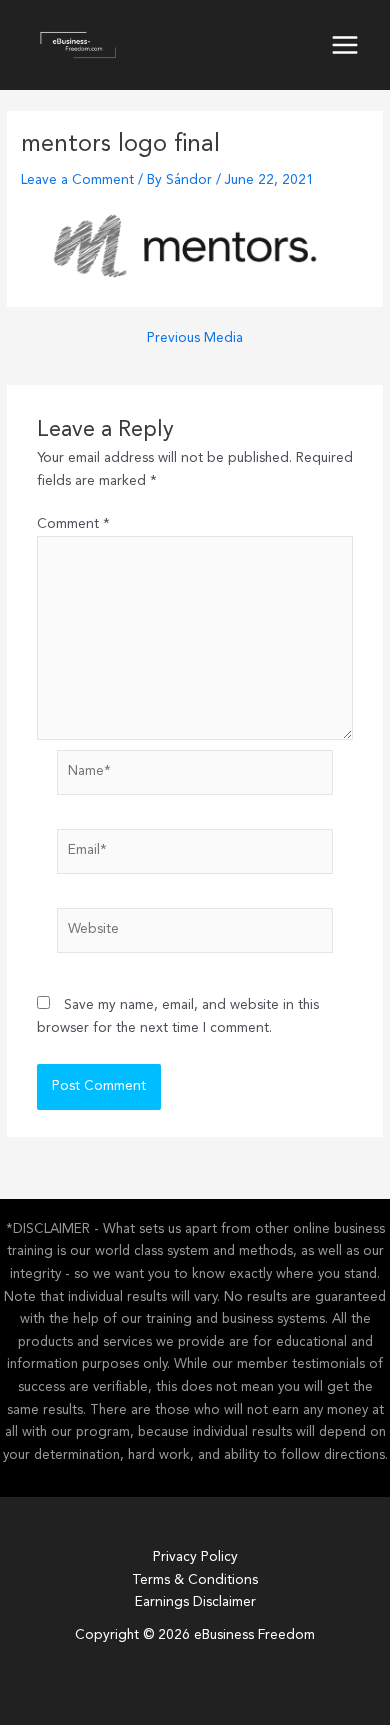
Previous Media (195, 338)
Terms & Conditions (195, 1580)
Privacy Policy (195, 1557)
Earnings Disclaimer (195, 1602)
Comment (73, 524)
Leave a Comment (77, 180)
